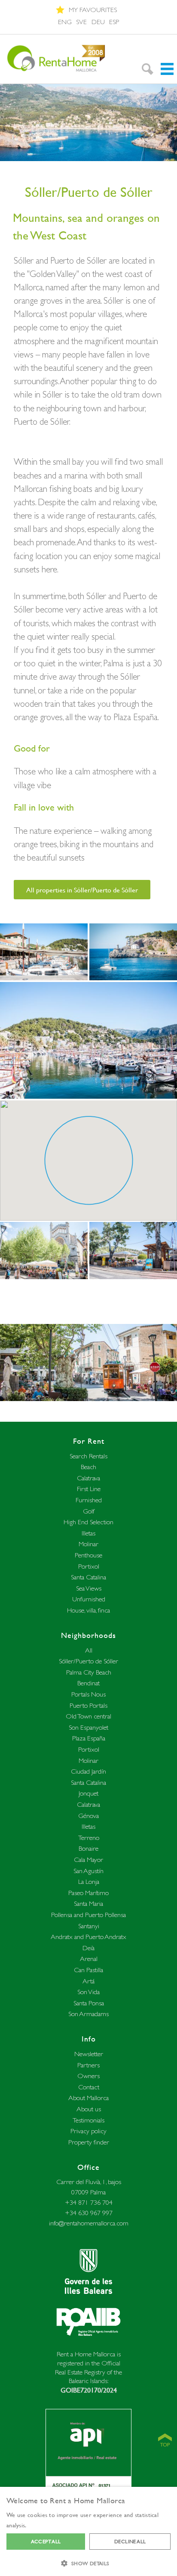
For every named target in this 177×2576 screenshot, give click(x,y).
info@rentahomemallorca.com (89, 2223)
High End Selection (88, 1522)
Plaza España (89, 1738)
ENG (65, 22)
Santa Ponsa (89, 2003)
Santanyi (89, 1926)
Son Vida (88, 1992)
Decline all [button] (130, 2541)
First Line (89, 1489)
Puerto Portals (88, 1705)
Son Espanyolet (88, 1727)
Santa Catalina (88, 1577)
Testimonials (88, 2120)
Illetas (88, 1533)
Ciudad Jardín (88, 1771)
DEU (98, 22)
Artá (88, 1981)
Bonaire (88, 1848)
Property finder (89, 2142)
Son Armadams (88, 2014)
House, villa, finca (88, 1610)
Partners (88, 2065)
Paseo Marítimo (88, 1893)
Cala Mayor (88, 1860)
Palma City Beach (89, 1672)
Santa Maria (88, 1903)
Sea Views (89, 1588)
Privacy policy (88, 2131)
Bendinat (88, 1683)
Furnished (89, 1500)
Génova (88, 1816)
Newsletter (89, 2054)
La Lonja (89, 1882)
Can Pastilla (88, 1970)
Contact (89, 2087)
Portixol (89, 1566)
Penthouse (88, 1555)
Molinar (88, 1544)
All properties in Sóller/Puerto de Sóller (82, 890)
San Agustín (88, 1871)
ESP (114, 22)
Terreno (89, 1838)
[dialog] (88, 2531)
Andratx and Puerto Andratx (88, 1937)
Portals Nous (88, 1694)
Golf (89, 1511)
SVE (81, 22)
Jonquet (88, 1793)
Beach (88, 1467)
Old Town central (88, 1716)
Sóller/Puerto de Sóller (88, 1661)
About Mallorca (88, 2098)
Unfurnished (89, 1599)
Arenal (89, 1959)
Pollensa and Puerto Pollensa (88, 1915)
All (89, 1650)
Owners (88, 2076)
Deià (88, 1948)
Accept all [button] (46, 2541)
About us (89, 2109)
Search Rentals (88, 1456)
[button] (88, 2562)
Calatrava (88, 1478)
